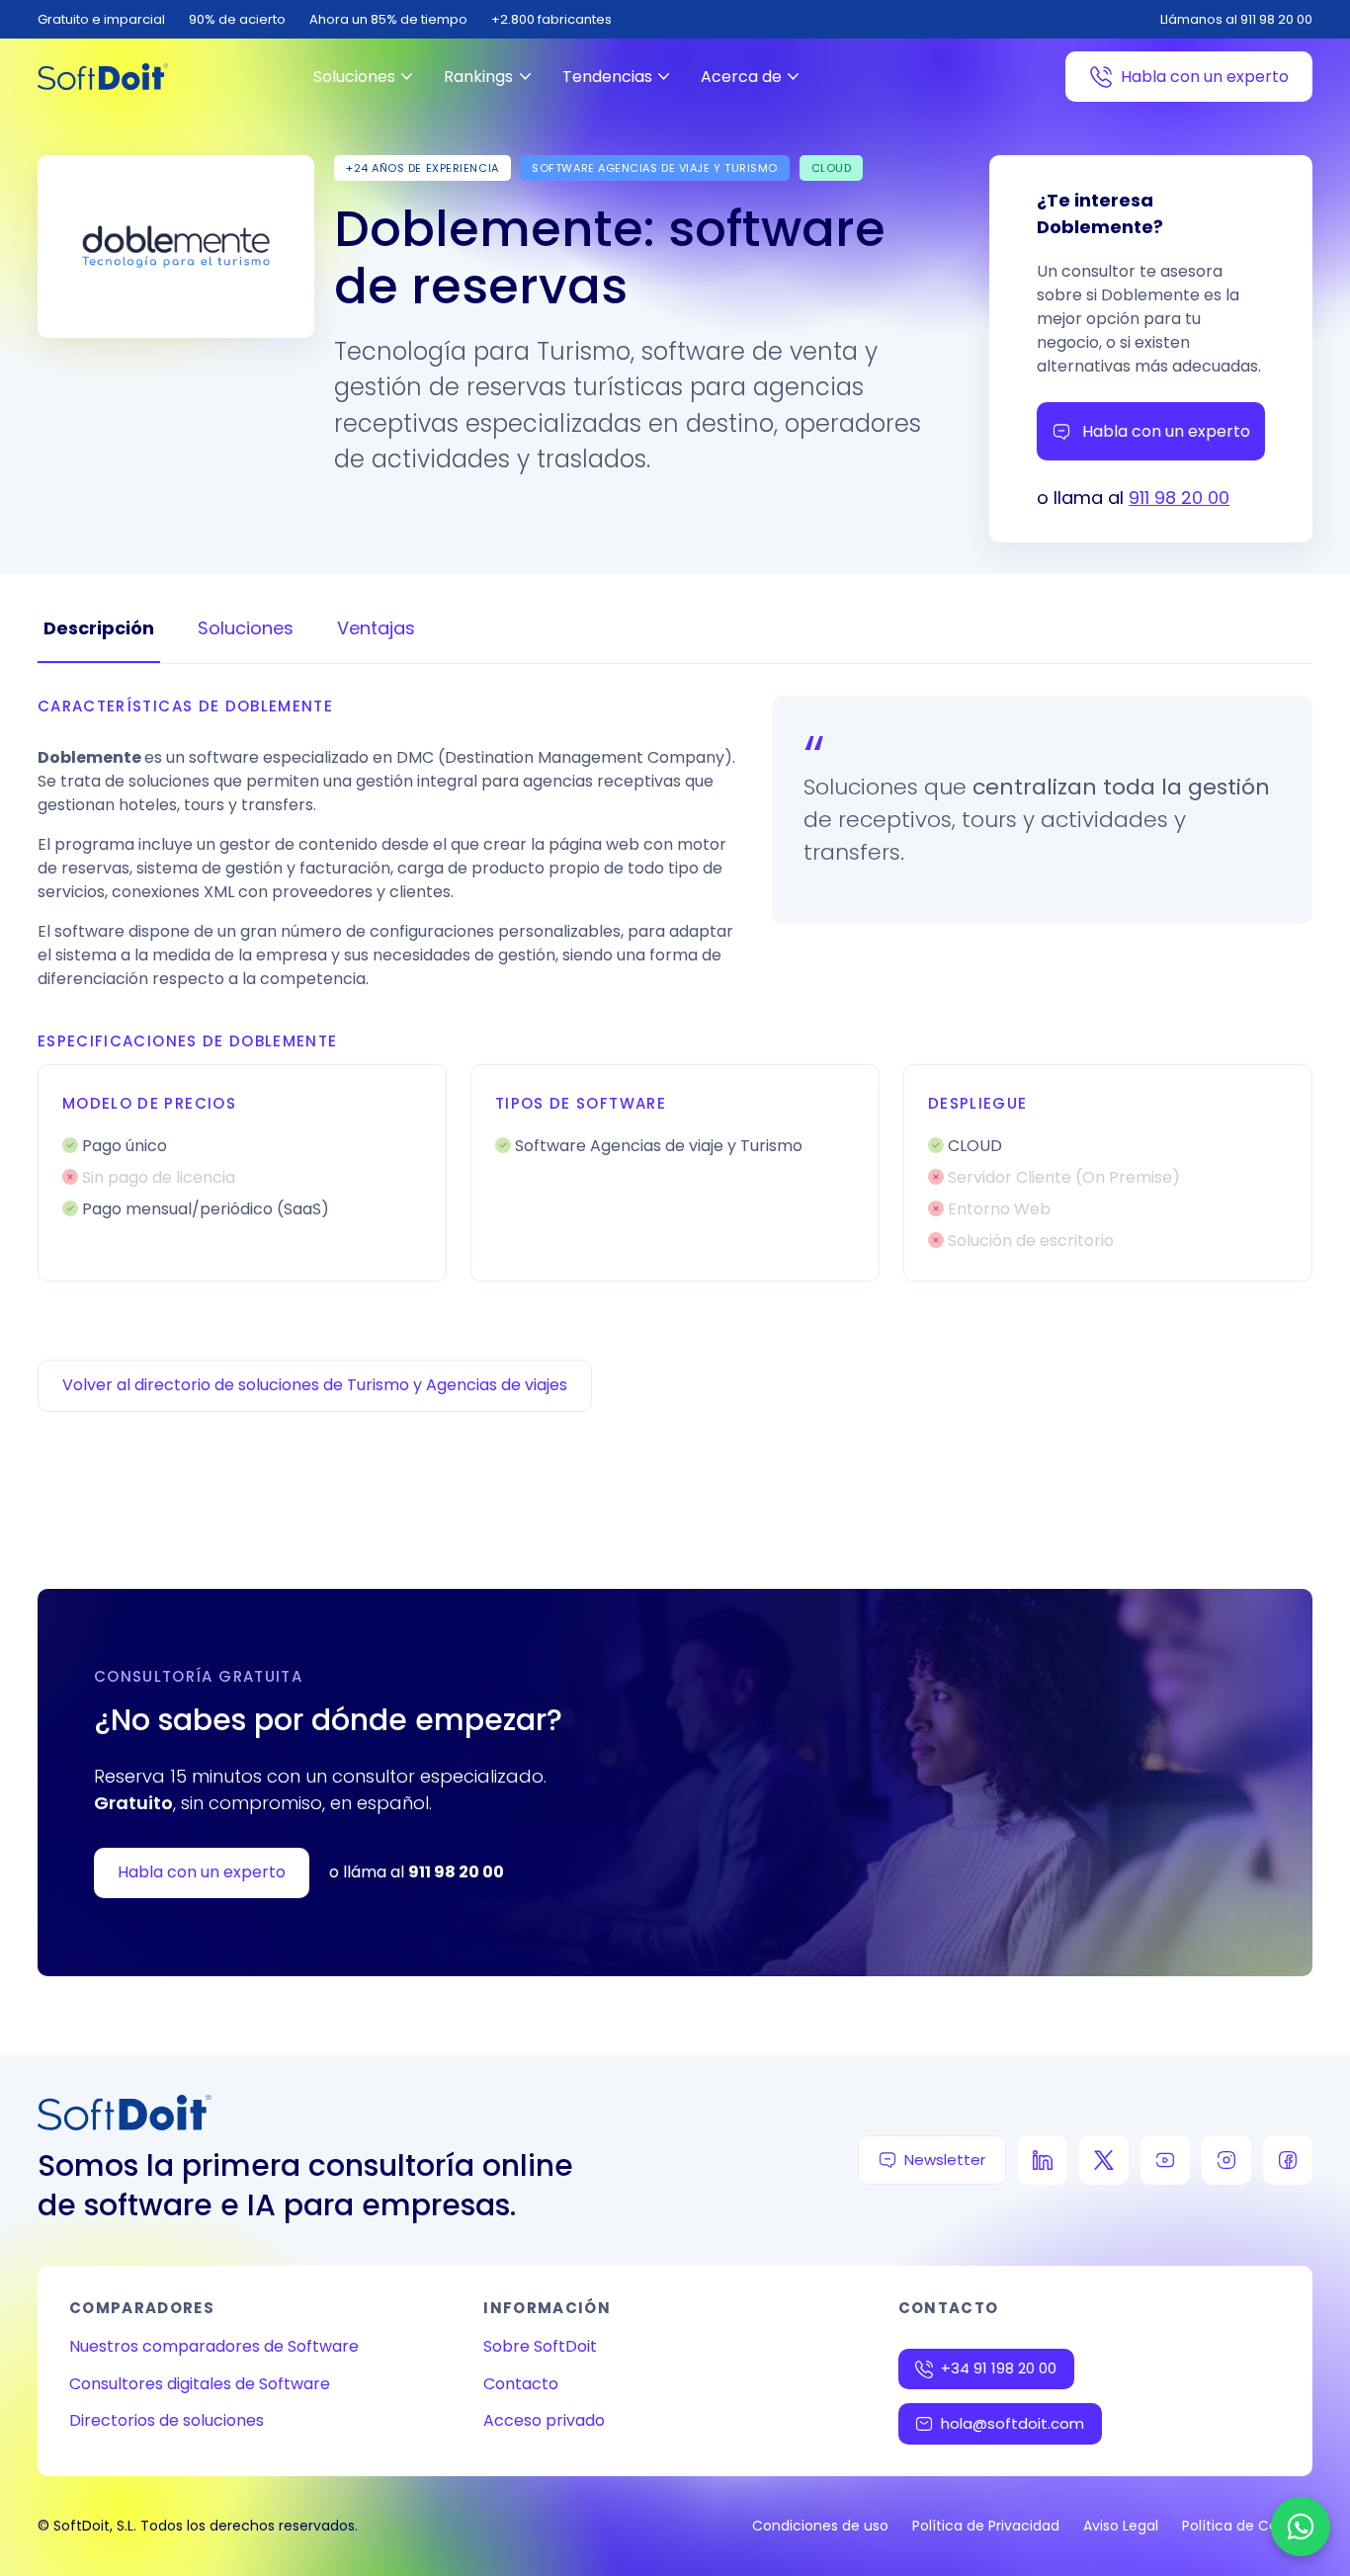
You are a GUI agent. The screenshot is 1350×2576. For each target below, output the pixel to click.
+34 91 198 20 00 (999, 2368)
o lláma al (417, 1872)
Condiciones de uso (820, 2526)
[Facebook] (1288, 2160)
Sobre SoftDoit (540, 2346)
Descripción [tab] (99, 628)
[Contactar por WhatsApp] (1301, 2527)
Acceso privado (544, 2420)
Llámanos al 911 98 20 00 (1236, 19)
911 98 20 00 (1179, 498)
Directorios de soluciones (167, 2420)
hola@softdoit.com (1012, 2423)
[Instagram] (1226, 2160)
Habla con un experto (1205, 77)
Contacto (521, 2384)
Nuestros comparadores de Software (214, 2346)
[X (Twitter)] (1104, 2160)
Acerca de (741, 77)
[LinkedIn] (1043, 2160)
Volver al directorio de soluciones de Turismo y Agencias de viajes (315, 1385)
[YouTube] (1165, 2160)
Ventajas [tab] (376, 628)
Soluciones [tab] (246, 628)
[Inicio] (103, 77)
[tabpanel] (675, 989)
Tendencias (607, 77)
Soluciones (354, 77)
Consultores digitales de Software (200, 2384)
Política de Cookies (1247, 2526)
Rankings (478, 77)
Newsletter (945, 2160)
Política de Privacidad (986, 2526)
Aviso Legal (1121, 2526)
